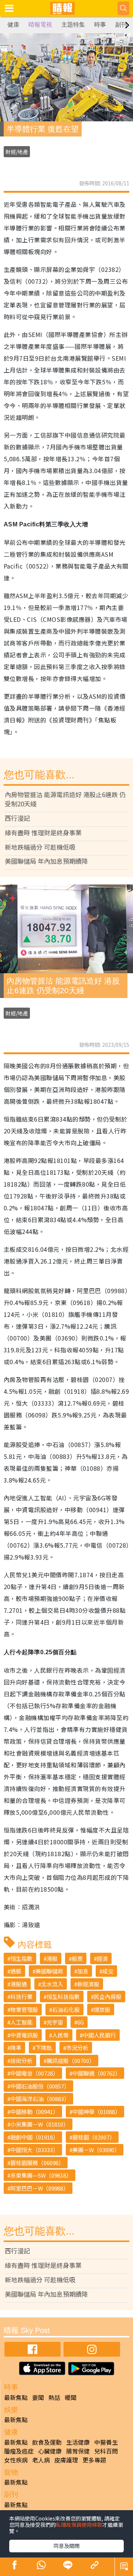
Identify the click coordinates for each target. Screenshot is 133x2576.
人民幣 (60, 2035)
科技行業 (21, 1997)
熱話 (54, 2397)
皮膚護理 (66, 2460)
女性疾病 (16, 2460)
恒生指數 (21, 1958)
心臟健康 (50, 2451)
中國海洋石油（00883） (40, 2099)
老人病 (41, 2460)
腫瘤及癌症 (19, 2451)
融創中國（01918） (34, 2137)
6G (81, 2022)
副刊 (121, 25)
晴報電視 (40, 25)
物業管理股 (24, 2009)
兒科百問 (106, 2451)
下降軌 (44, 2048)
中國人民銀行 (99, 2035)
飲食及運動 (47, 2442)
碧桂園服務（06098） (37, 2163)
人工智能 (21, 2022)
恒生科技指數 (63, 1997)
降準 (16, 2048)
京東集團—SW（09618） (41, 2175)
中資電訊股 (24, 2035)
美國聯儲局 (49, 1971)
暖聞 (71, 2397)
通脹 (16, 1971)
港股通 (19, 1984)
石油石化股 (66, 2009)
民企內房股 (108, 1997)
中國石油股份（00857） (40, 2086)
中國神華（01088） (96, 2112)
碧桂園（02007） (94, 2137)
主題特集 (73, 25)
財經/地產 (17, 152)
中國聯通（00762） (96, 2073)
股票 (77, 1958)
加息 (83, 1971)
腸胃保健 (78, 2451)
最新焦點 (16, 2397)
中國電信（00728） (34, 2073)
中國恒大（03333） (34, 2150)
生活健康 (78, 2442)
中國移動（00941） (34, 2112)
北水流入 (52, 1984)
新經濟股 (88, 1984)
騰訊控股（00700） (71, 2061)
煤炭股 (102, 2009)
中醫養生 (106, 2442)
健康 (13, 25)
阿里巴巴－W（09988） (40, 2188)
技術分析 (21, 2061)
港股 (52, 1958)
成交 (108, 1971)
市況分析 (77, 2048)
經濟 (102, 1958)
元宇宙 (55, 2022)
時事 (100, 25)
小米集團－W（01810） (40, 2124)
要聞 (38, 2397)
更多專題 (94, 2460)
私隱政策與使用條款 (79, 2525)
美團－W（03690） (96, 2150)
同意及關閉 (66, 2546)
